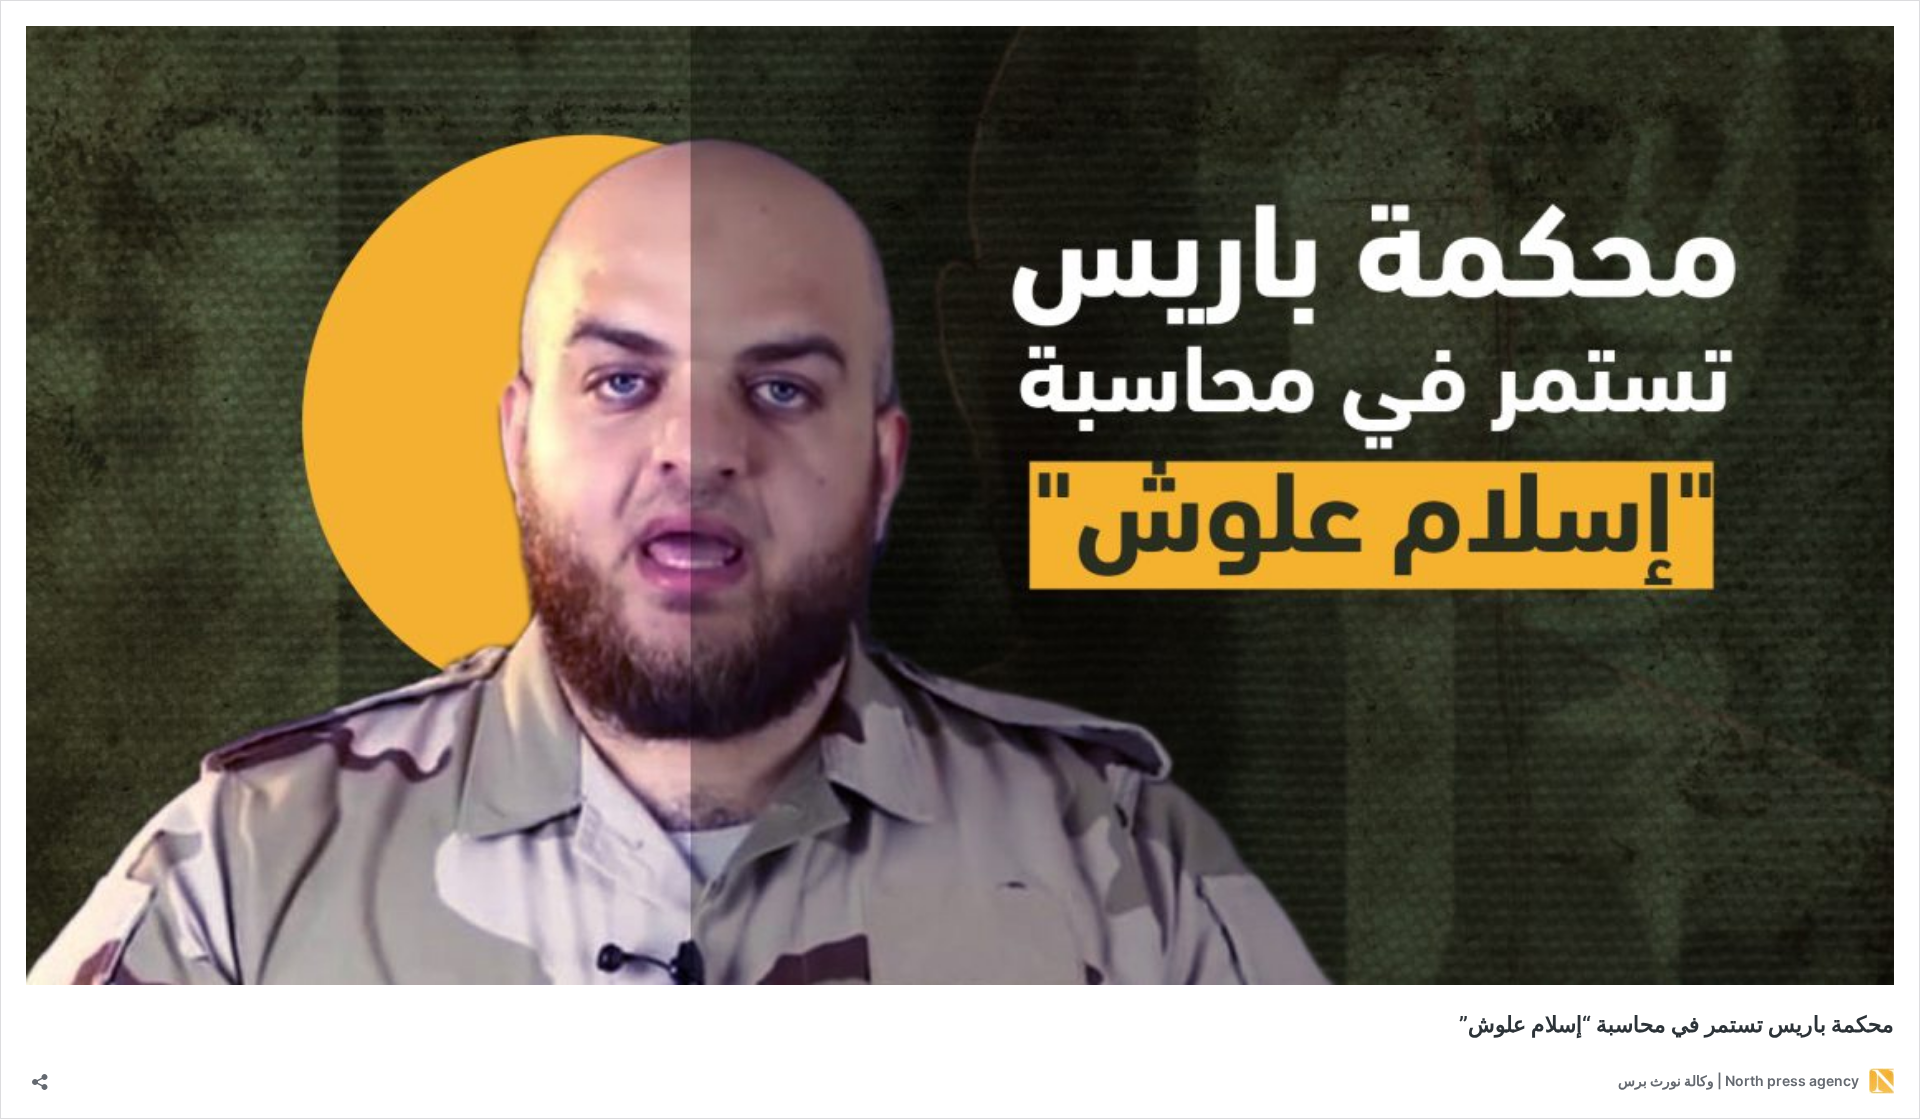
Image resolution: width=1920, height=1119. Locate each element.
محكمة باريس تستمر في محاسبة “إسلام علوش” (1676, 1024)
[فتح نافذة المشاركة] (40, 1075)
